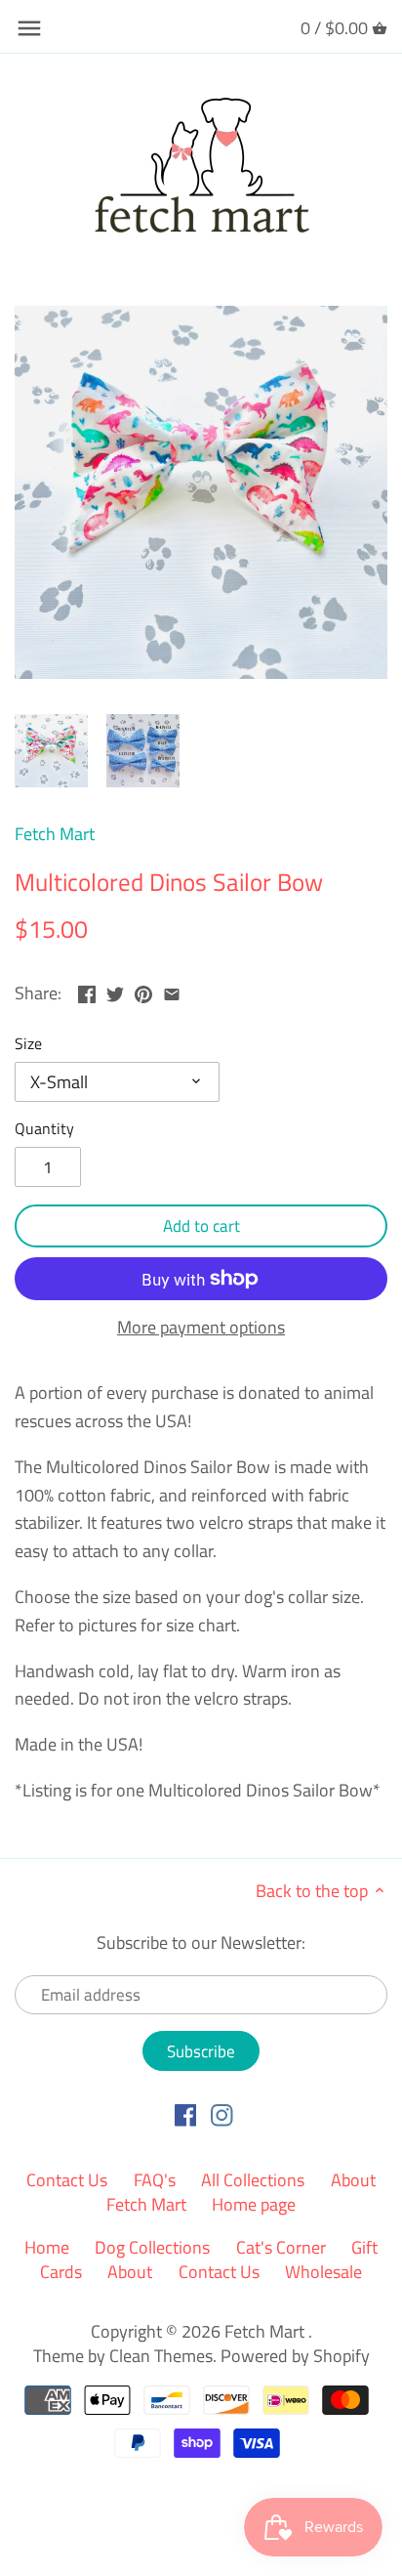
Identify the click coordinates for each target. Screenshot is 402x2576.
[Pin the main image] (143, 991)
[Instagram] (222, 2114)
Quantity (44, 1129)
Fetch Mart (55, 834)
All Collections (253, 2180)
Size (28, 1044)
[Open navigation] (29, 28)
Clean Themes (161, 2356)
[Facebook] (186, 2114)
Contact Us (67, 2180)
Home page (254, 2204)
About (130, 2272)
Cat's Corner (281, 2247)
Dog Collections (152, 2247)
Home (47, 2247)
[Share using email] (172, 991)
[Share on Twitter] (115, 991)
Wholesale (323, 2272)
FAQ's (155, 2180)
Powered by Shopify (295, 2356)
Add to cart (201, 1226)
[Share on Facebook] (87, 991)
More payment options (201, 1328)
